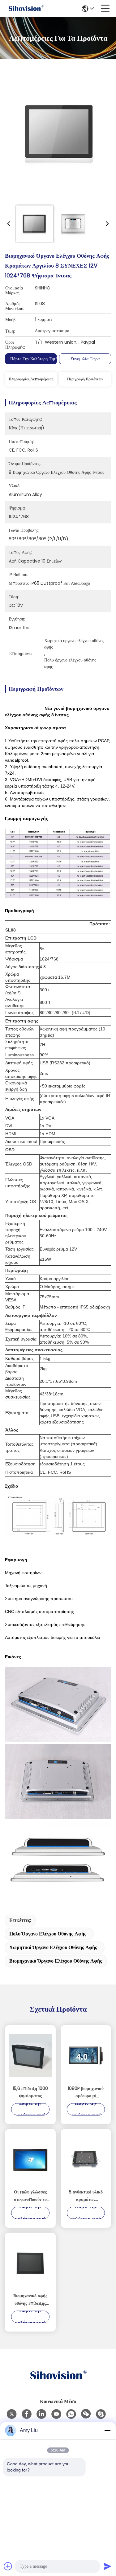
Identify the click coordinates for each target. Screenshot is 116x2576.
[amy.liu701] (101, 2414)
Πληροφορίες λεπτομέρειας (31, 379)
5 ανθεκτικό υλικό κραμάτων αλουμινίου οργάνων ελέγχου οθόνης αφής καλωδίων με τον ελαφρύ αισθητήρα (86, 2196)
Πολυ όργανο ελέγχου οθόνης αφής (48, 1934)
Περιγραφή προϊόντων (85, 379)
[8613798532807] (71, 2414)
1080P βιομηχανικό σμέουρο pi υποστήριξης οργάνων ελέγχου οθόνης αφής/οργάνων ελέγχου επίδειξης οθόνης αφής (86, 2092)
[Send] (107, 2566)
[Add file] (8, 2566)
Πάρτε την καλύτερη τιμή (34, 359)
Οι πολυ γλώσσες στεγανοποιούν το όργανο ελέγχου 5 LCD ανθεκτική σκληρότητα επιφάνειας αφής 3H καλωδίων (30, 2196)
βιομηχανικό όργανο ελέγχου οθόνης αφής (56, 1961)
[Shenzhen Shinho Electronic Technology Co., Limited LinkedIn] (41, 2414)
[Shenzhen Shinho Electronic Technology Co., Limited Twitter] (12, 2414)
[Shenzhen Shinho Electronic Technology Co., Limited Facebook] (27, 2414)
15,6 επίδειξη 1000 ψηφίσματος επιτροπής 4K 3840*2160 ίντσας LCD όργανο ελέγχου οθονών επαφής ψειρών (30, 2092)
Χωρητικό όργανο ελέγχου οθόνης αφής (53, 1947)
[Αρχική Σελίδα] (58, 2383)
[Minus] (107, 2431)
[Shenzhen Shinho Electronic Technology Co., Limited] (26, 9)
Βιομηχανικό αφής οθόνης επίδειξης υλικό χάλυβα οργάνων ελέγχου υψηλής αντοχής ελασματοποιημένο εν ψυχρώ (30, 2300)
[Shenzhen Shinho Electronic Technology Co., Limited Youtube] (56, 2414)
